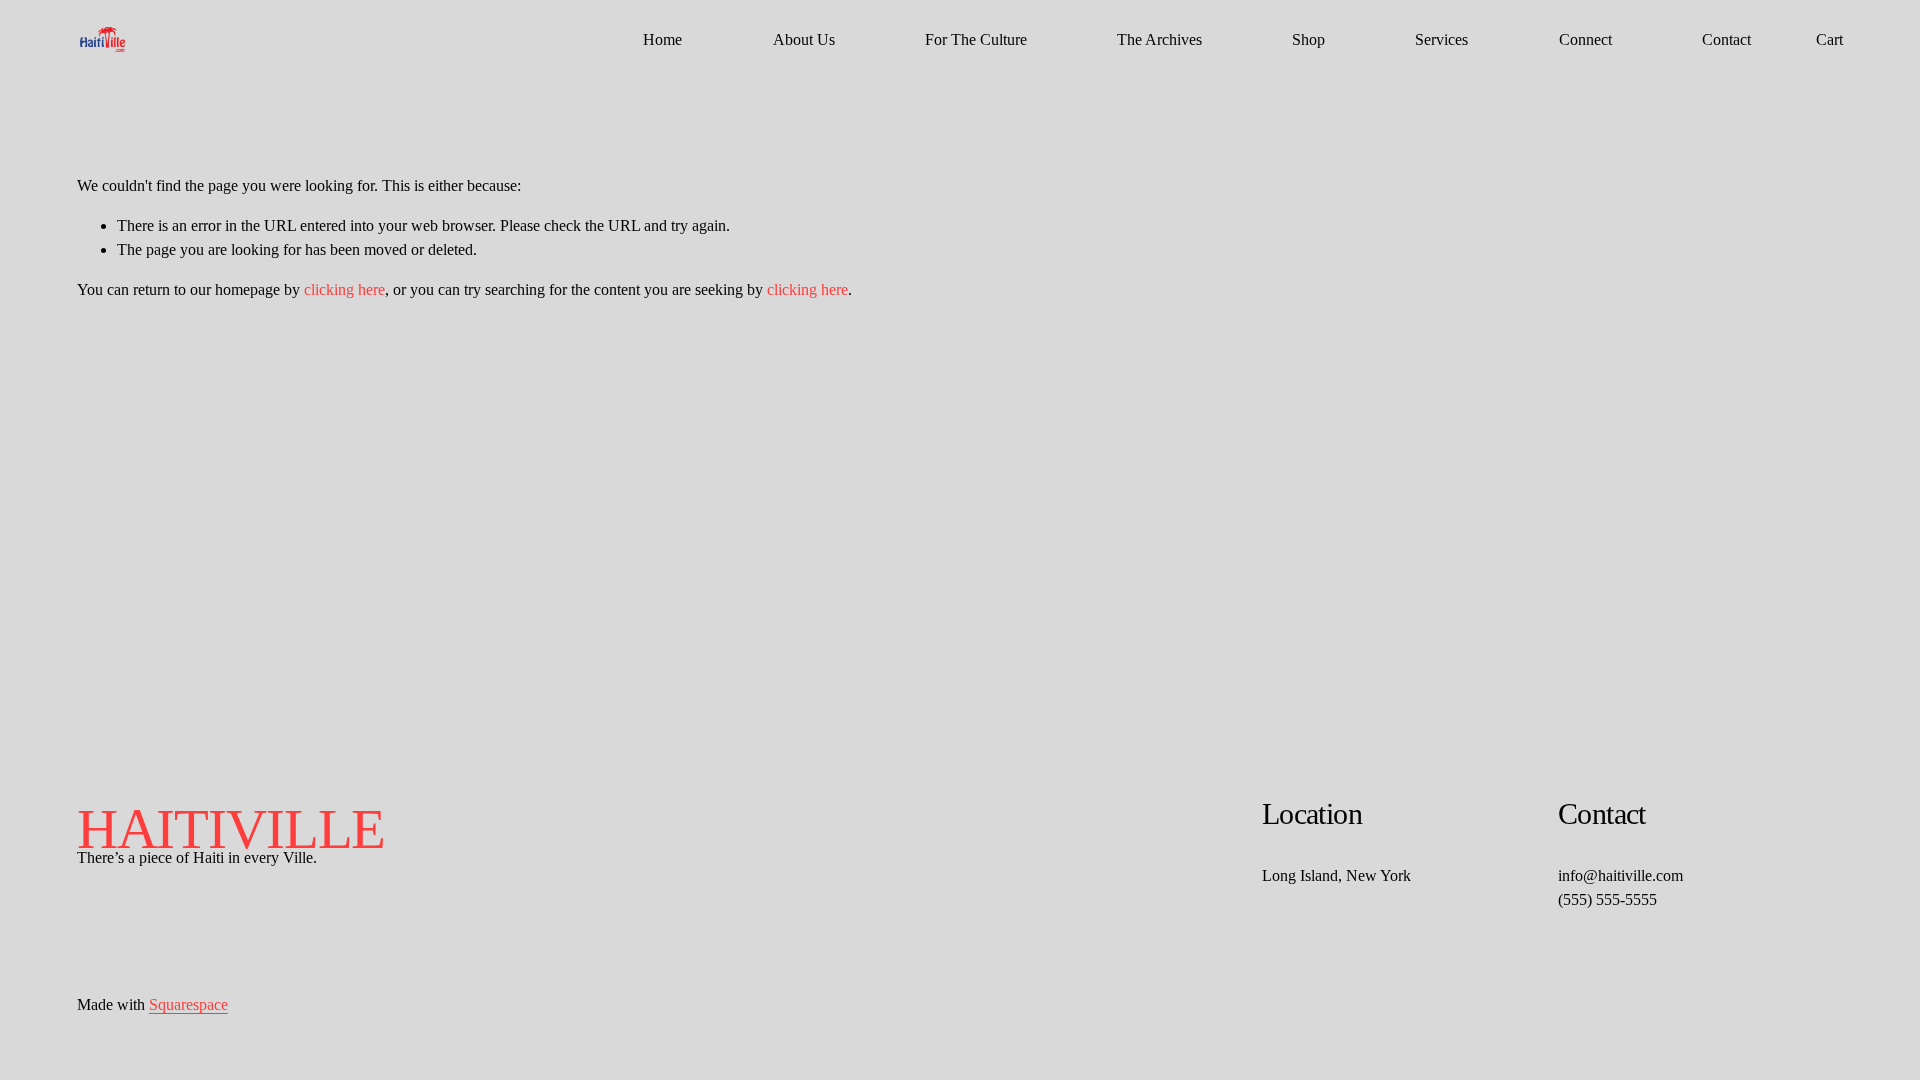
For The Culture (976, 39)
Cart (1829, 39)
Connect (1585, 39)
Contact (1726, 39)
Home (662, 39)
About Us (804, 39)
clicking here (344, 289)
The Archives (1159, 39)
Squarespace (188, 1004)
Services (1441, 39)
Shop (1308, 39)
